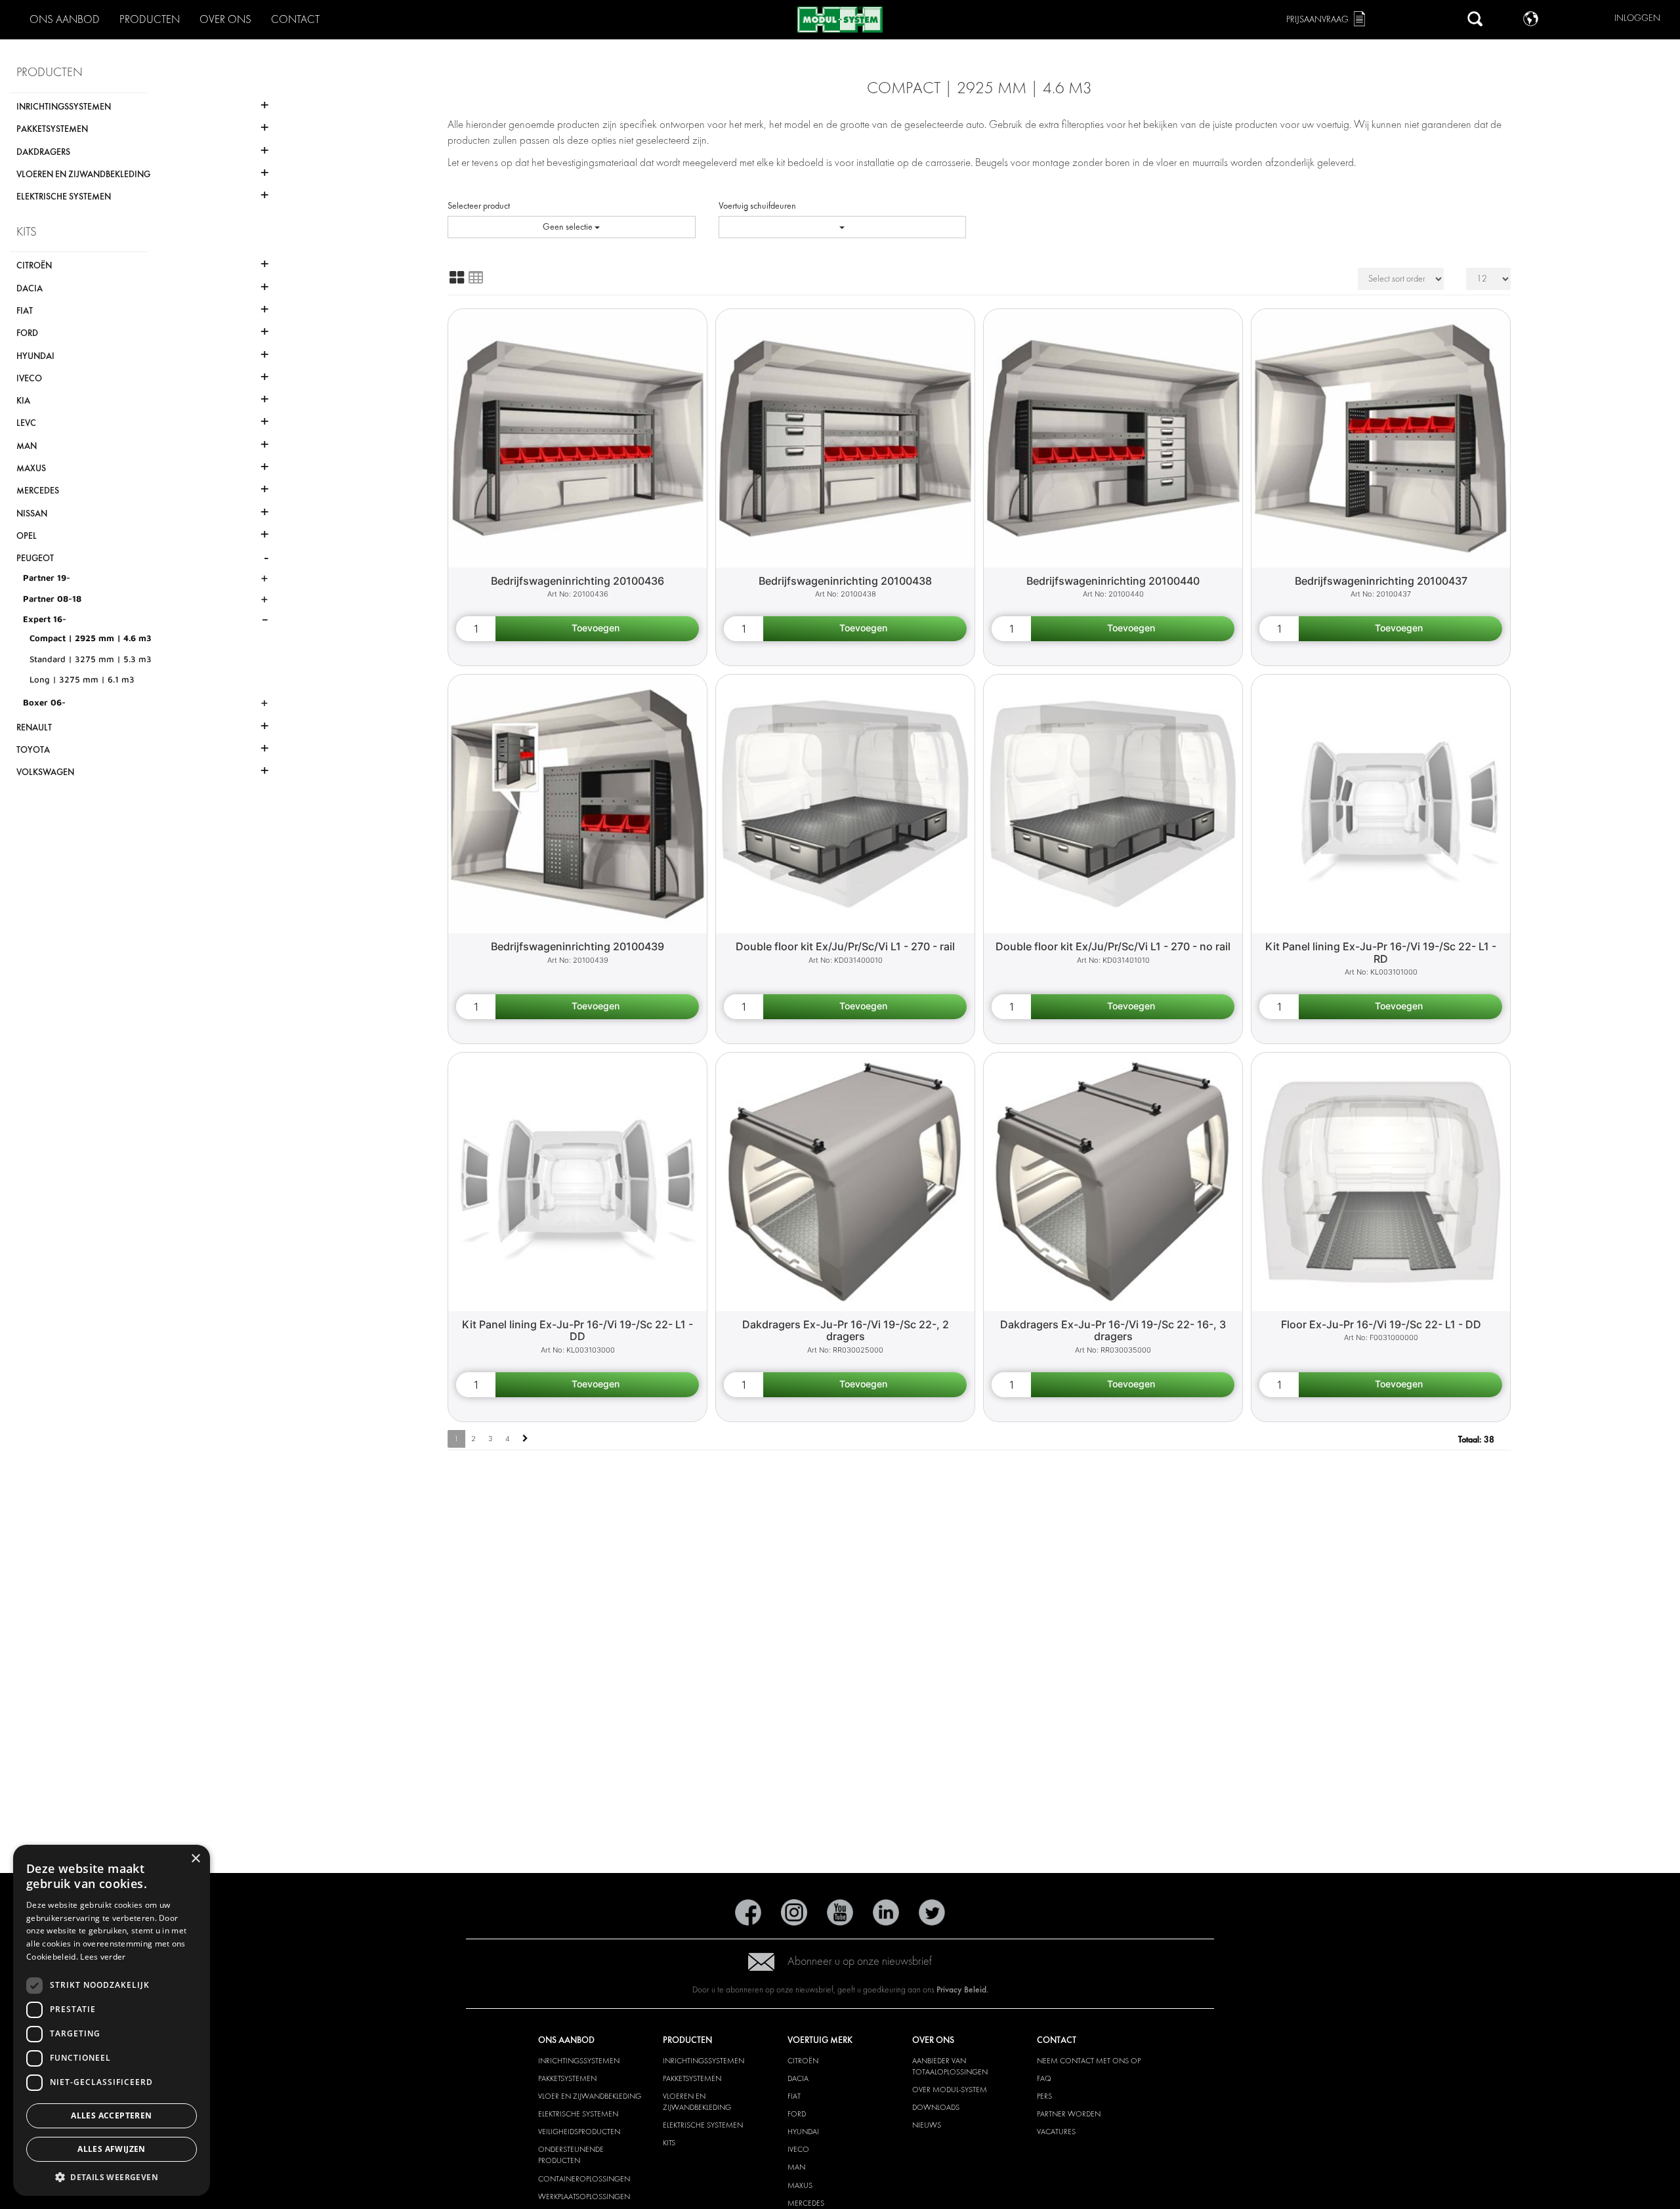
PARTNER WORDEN (1069, 2114)
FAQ (1044, 2078)
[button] (112, 2177)
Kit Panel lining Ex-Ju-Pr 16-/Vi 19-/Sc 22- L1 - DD (577, 1331)
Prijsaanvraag (1317, 19)
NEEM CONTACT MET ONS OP (1089, 2061)
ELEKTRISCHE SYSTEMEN (578, 2114)
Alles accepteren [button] (111, 2115)
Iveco (798, 2149)
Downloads (936, 2107)
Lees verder (103, 1957)
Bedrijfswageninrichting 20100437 (1381, 581)
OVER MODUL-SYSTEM (950, 2090)
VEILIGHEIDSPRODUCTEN (579, 2132)
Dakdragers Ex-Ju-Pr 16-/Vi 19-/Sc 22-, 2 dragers (846, 1331)
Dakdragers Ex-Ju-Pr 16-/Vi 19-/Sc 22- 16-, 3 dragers (1113, 1331)
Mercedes (806, 2203)
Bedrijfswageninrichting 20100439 (577, 946)
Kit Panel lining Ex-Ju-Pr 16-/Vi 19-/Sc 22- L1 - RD (1381, 953)
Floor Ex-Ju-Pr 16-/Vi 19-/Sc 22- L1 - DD (1381, 1324)
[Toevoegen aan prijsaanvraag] (597, 629)
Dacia (798, 2078)
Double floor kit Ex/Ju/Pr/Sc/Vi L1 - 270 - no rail (1113, 946)
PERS (1044, 2096)
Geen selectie (569, 227)
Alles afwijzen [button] (112, 2149)
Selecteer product (479, 206)
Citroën (803, 2061)
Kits (669, 2143)
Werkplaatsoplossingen (584, 2197)
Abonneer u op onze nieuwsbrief (860, 1961)
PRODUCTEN (150, 19)
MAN (796, 2167)
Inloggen (1637, 18)
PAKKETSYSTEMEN (567, 2078)
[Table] (476, 278)
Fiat (794, 2096)
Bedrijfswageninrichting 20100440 (1113, 581)
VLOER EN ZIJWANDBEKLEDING (590, 2096)
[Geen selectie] (843, 227)
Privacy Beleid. (962, 1989)
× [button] (195, 1859)
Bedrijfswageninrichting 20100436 (577, 581)
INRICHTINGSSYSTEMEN (579, 2061)
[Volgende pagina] (525, 1439)
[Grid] (457, 278)
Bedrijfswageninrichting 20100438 (845, 581)
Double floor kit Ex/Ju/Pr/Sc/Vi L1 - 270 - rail (845, 946)
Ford (797, 2114)
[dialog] (112, 2020)
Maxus (800, 2185)
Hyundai (803, 2132)
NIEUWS (927, 2125)
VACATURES (1056, 2132)
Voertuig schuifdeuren (757, 206)
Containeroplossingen (584, 2179)
